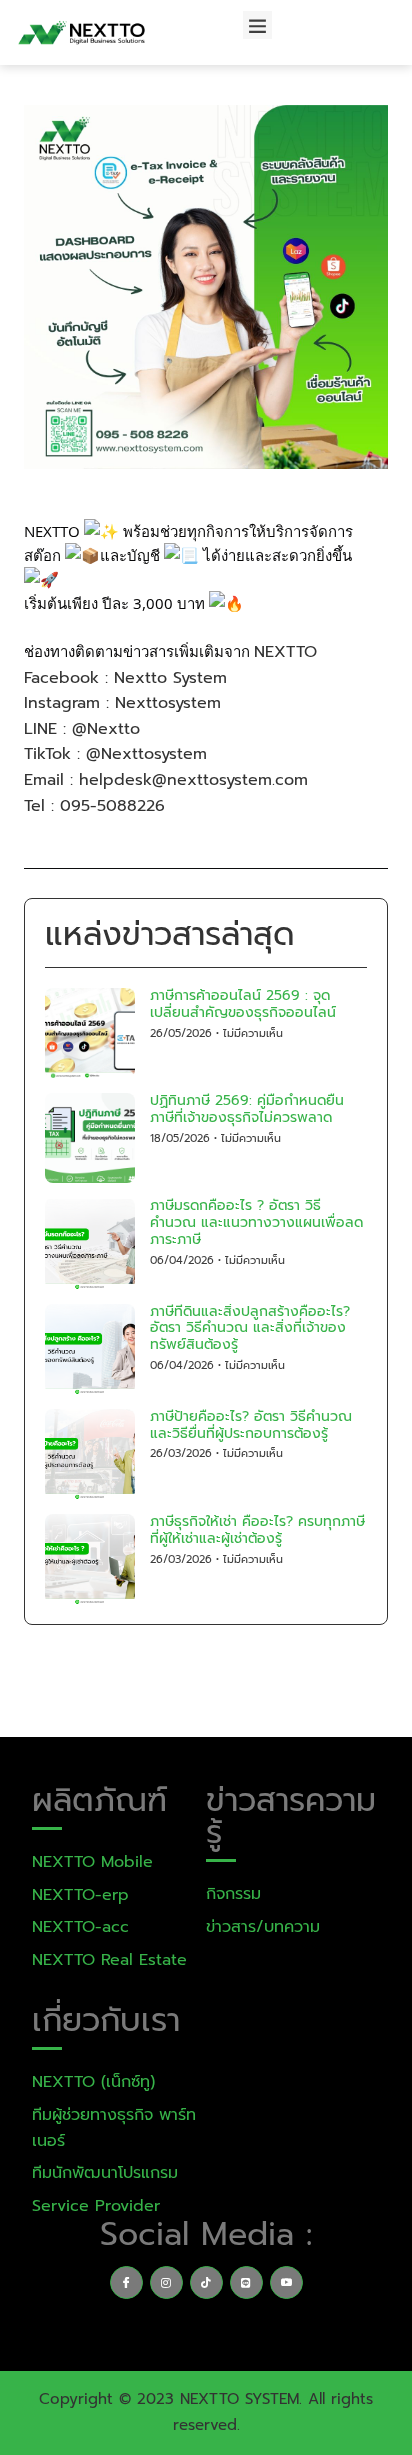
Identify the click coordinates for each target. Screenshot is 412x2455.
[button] (257, 25)
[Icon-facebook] (126, 2282)
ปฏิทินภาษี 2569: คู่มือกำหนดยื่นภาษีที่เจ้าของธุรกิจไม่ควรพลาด (247, 1109)
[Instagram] (166, 2282)
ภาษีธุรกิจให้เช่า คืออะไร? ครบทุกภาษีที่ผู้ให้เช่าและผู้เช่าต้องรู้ (257, 1530)
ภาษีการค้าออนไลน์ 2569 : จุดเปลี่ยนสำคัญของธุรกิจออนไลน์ (243, 1004)
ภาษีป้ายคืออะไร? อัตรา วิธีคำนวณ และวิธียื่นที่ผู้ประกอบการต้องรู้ (251, 1425)
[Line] (246, 2282)
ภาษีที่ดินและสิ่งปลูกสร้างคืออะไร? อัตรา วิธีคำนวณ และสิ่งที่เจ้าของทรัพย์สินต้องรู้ (250, 1328)
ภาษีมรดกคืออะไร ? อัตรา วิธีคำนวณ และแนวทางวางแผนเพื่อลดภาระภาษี (256, 1222)
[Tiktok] (206, 2282)
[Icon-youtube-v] (286, 2282)
